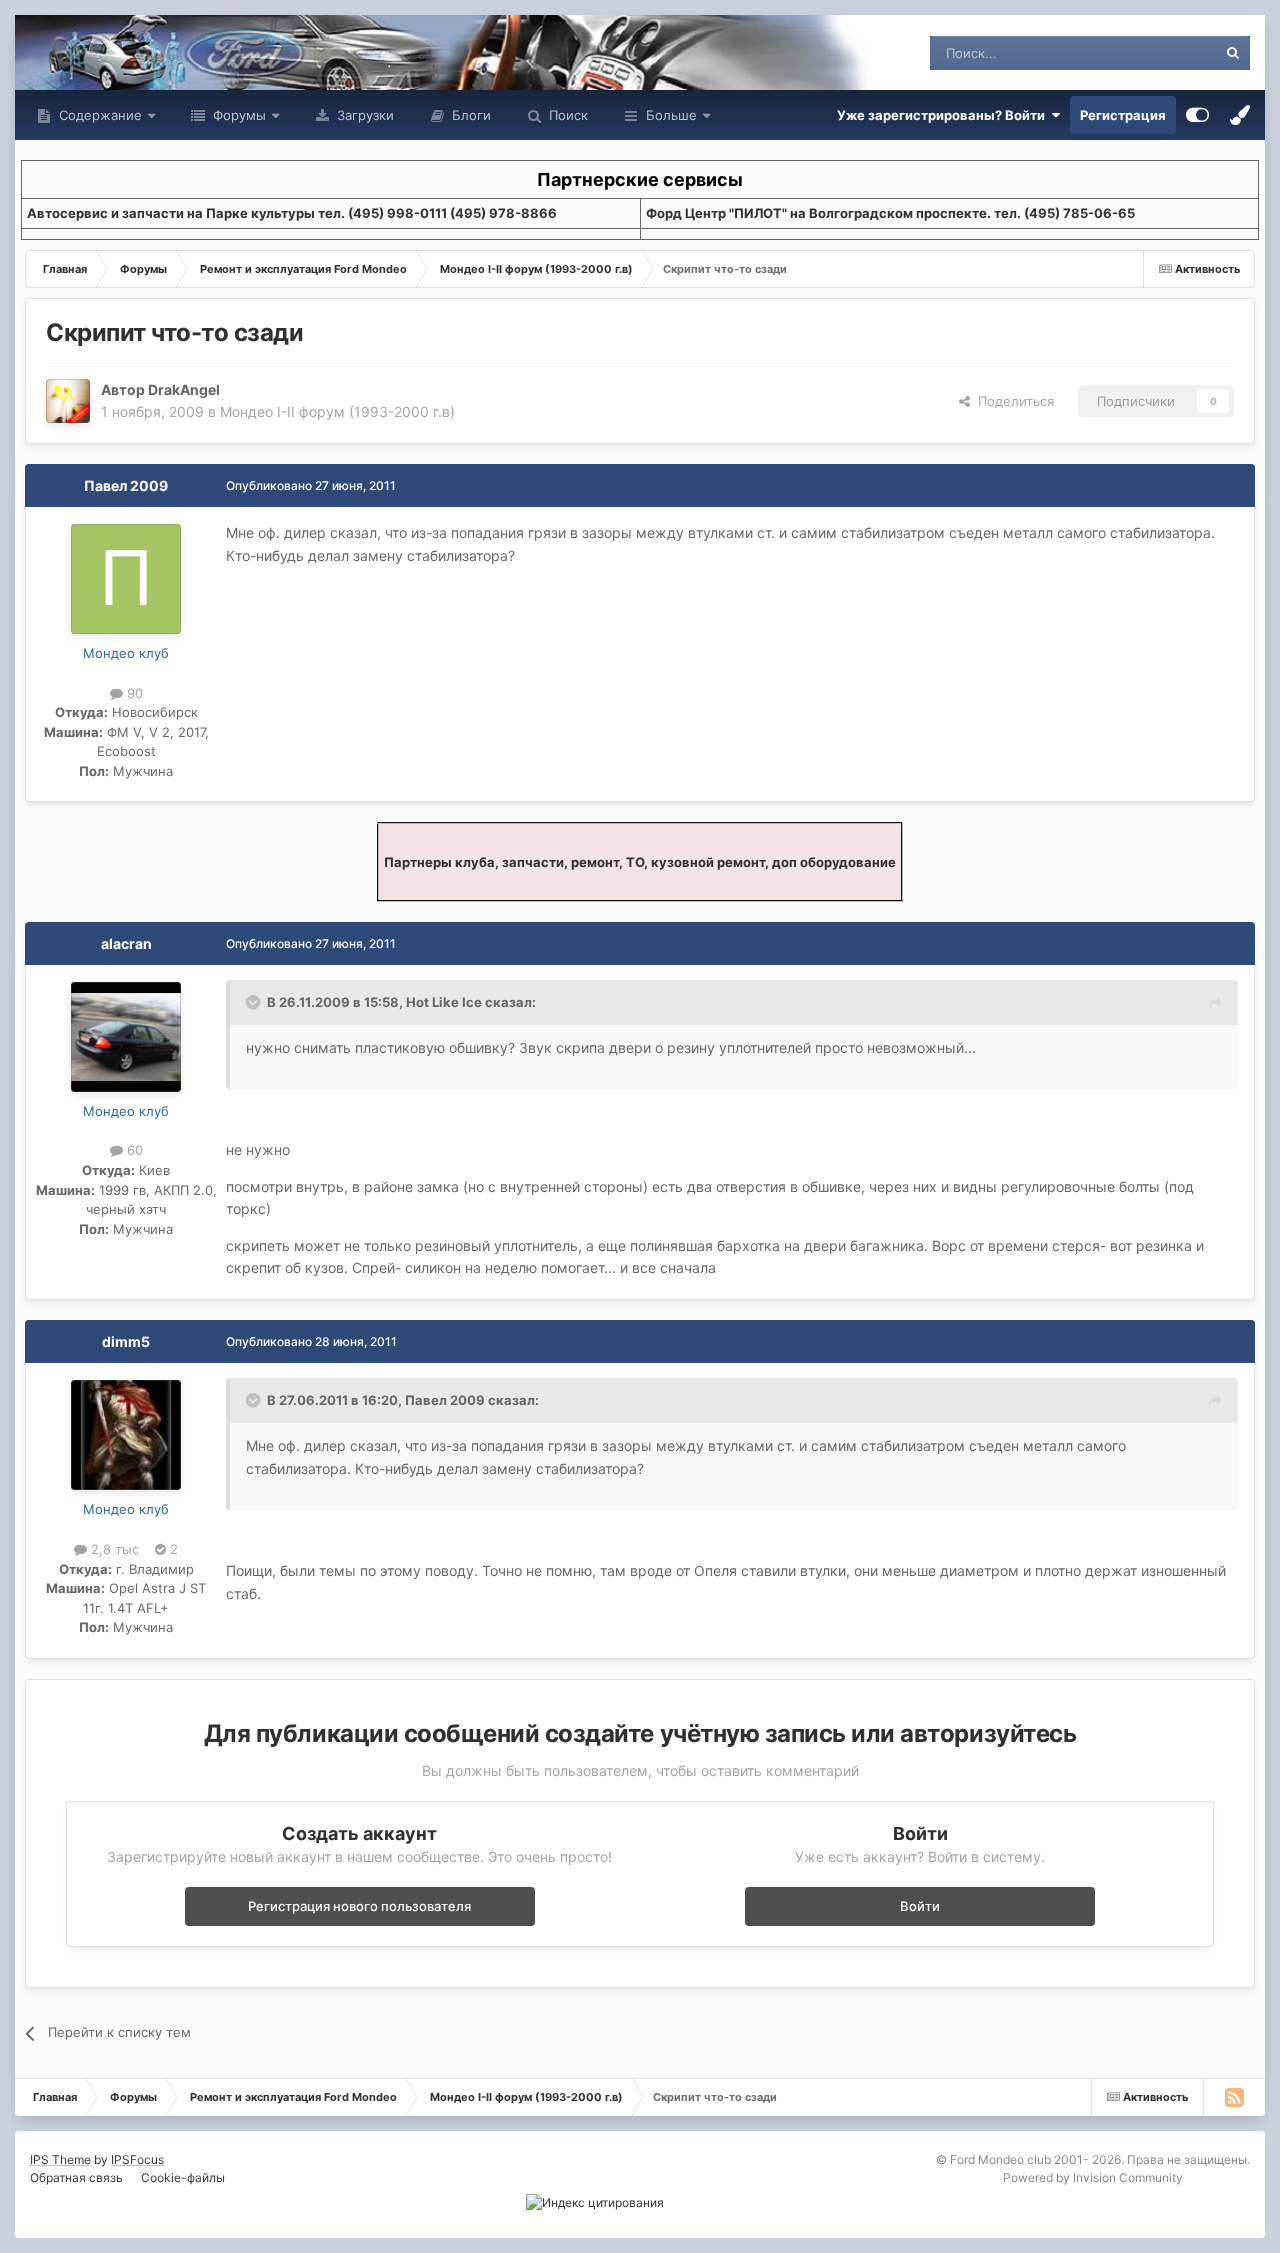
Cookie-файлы (183, 2177)
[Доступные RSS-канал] (1234, 2097)
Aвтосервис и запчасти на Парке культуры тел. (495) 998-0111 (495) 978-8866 (292, 213)
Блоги (469, 115)
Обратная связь (76, 2177)
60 (133, 1150)
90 (133, 693)
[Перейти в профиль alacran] (126, 1037)
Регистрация (1123, 115)
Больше (671, 115)
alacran (126, 943)
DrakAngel (184, 389)
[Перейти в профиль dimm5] (126, 1435)
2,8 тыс (113, 1549)
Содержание (98, 115)
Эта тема (1162, 52)
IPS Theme (60, 2159)
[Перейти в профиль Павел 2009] (126, 579)
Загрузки (363, 115)
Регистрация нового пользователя (359, 1906)
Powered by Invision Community (1093, 2177)
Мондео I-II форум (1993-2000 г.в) (337, 411)
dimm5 (126, 1341)
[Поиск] (1233, 53)
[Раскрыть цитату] (255, 1002)
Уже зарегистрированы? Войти (944, 115)
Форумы (237, 115)
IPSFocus (137, 2159)
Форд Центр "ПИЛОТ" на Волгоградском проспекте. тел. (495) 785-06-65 (890, 213)
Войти (920, 1906)
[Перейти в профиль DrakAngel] (68, 401)
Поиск (566, 115)
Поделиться (1012, 401)
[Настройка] (1197, 115)
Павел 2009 (126, 485)
